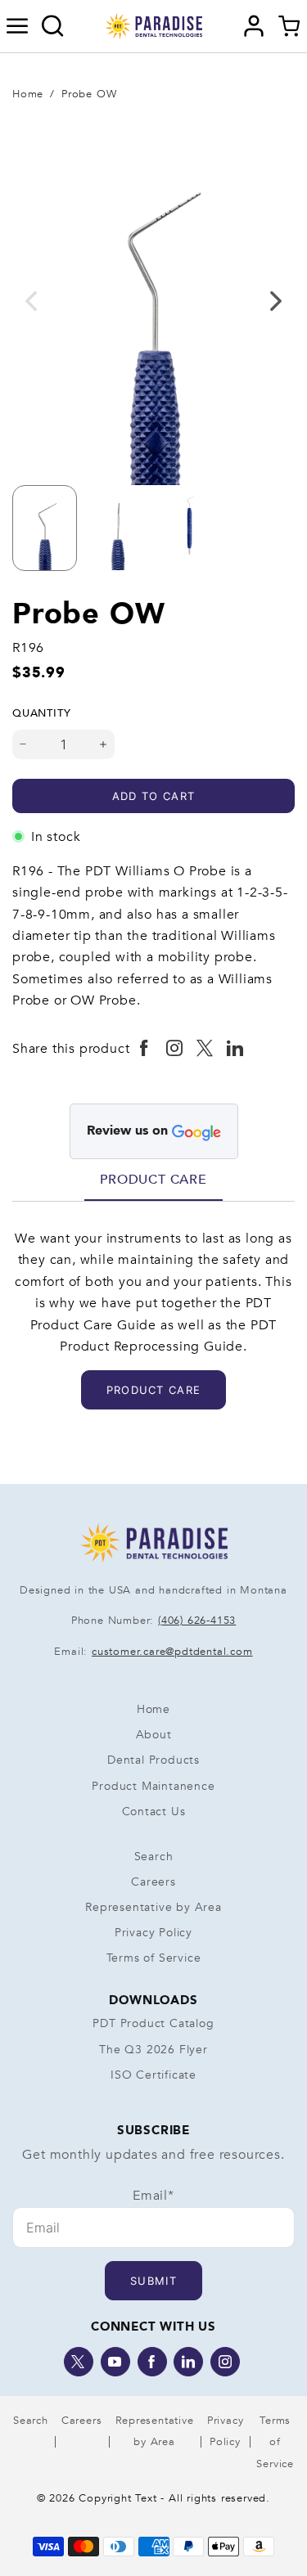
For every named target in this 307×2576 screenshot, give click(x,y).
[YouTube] (115, 2362)
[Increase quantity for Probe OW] (104, 744)
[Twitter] (79, 2362)
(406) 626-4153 (197, 1621)
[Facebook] (152, 2362)
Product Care (153, 1180)
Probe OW (89, 94)
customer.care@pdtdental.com (172, 1652)
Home (28, 94)
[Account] (254, 26)
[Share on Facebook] (144, 1049)
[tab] (153, 1180)
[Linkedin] (188, 2362)
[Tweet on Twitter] (205, 1049)
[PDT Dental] (154, 25)
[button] (18, 26)
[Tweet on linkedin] (235, 1049)
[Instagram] (225, 2362)
